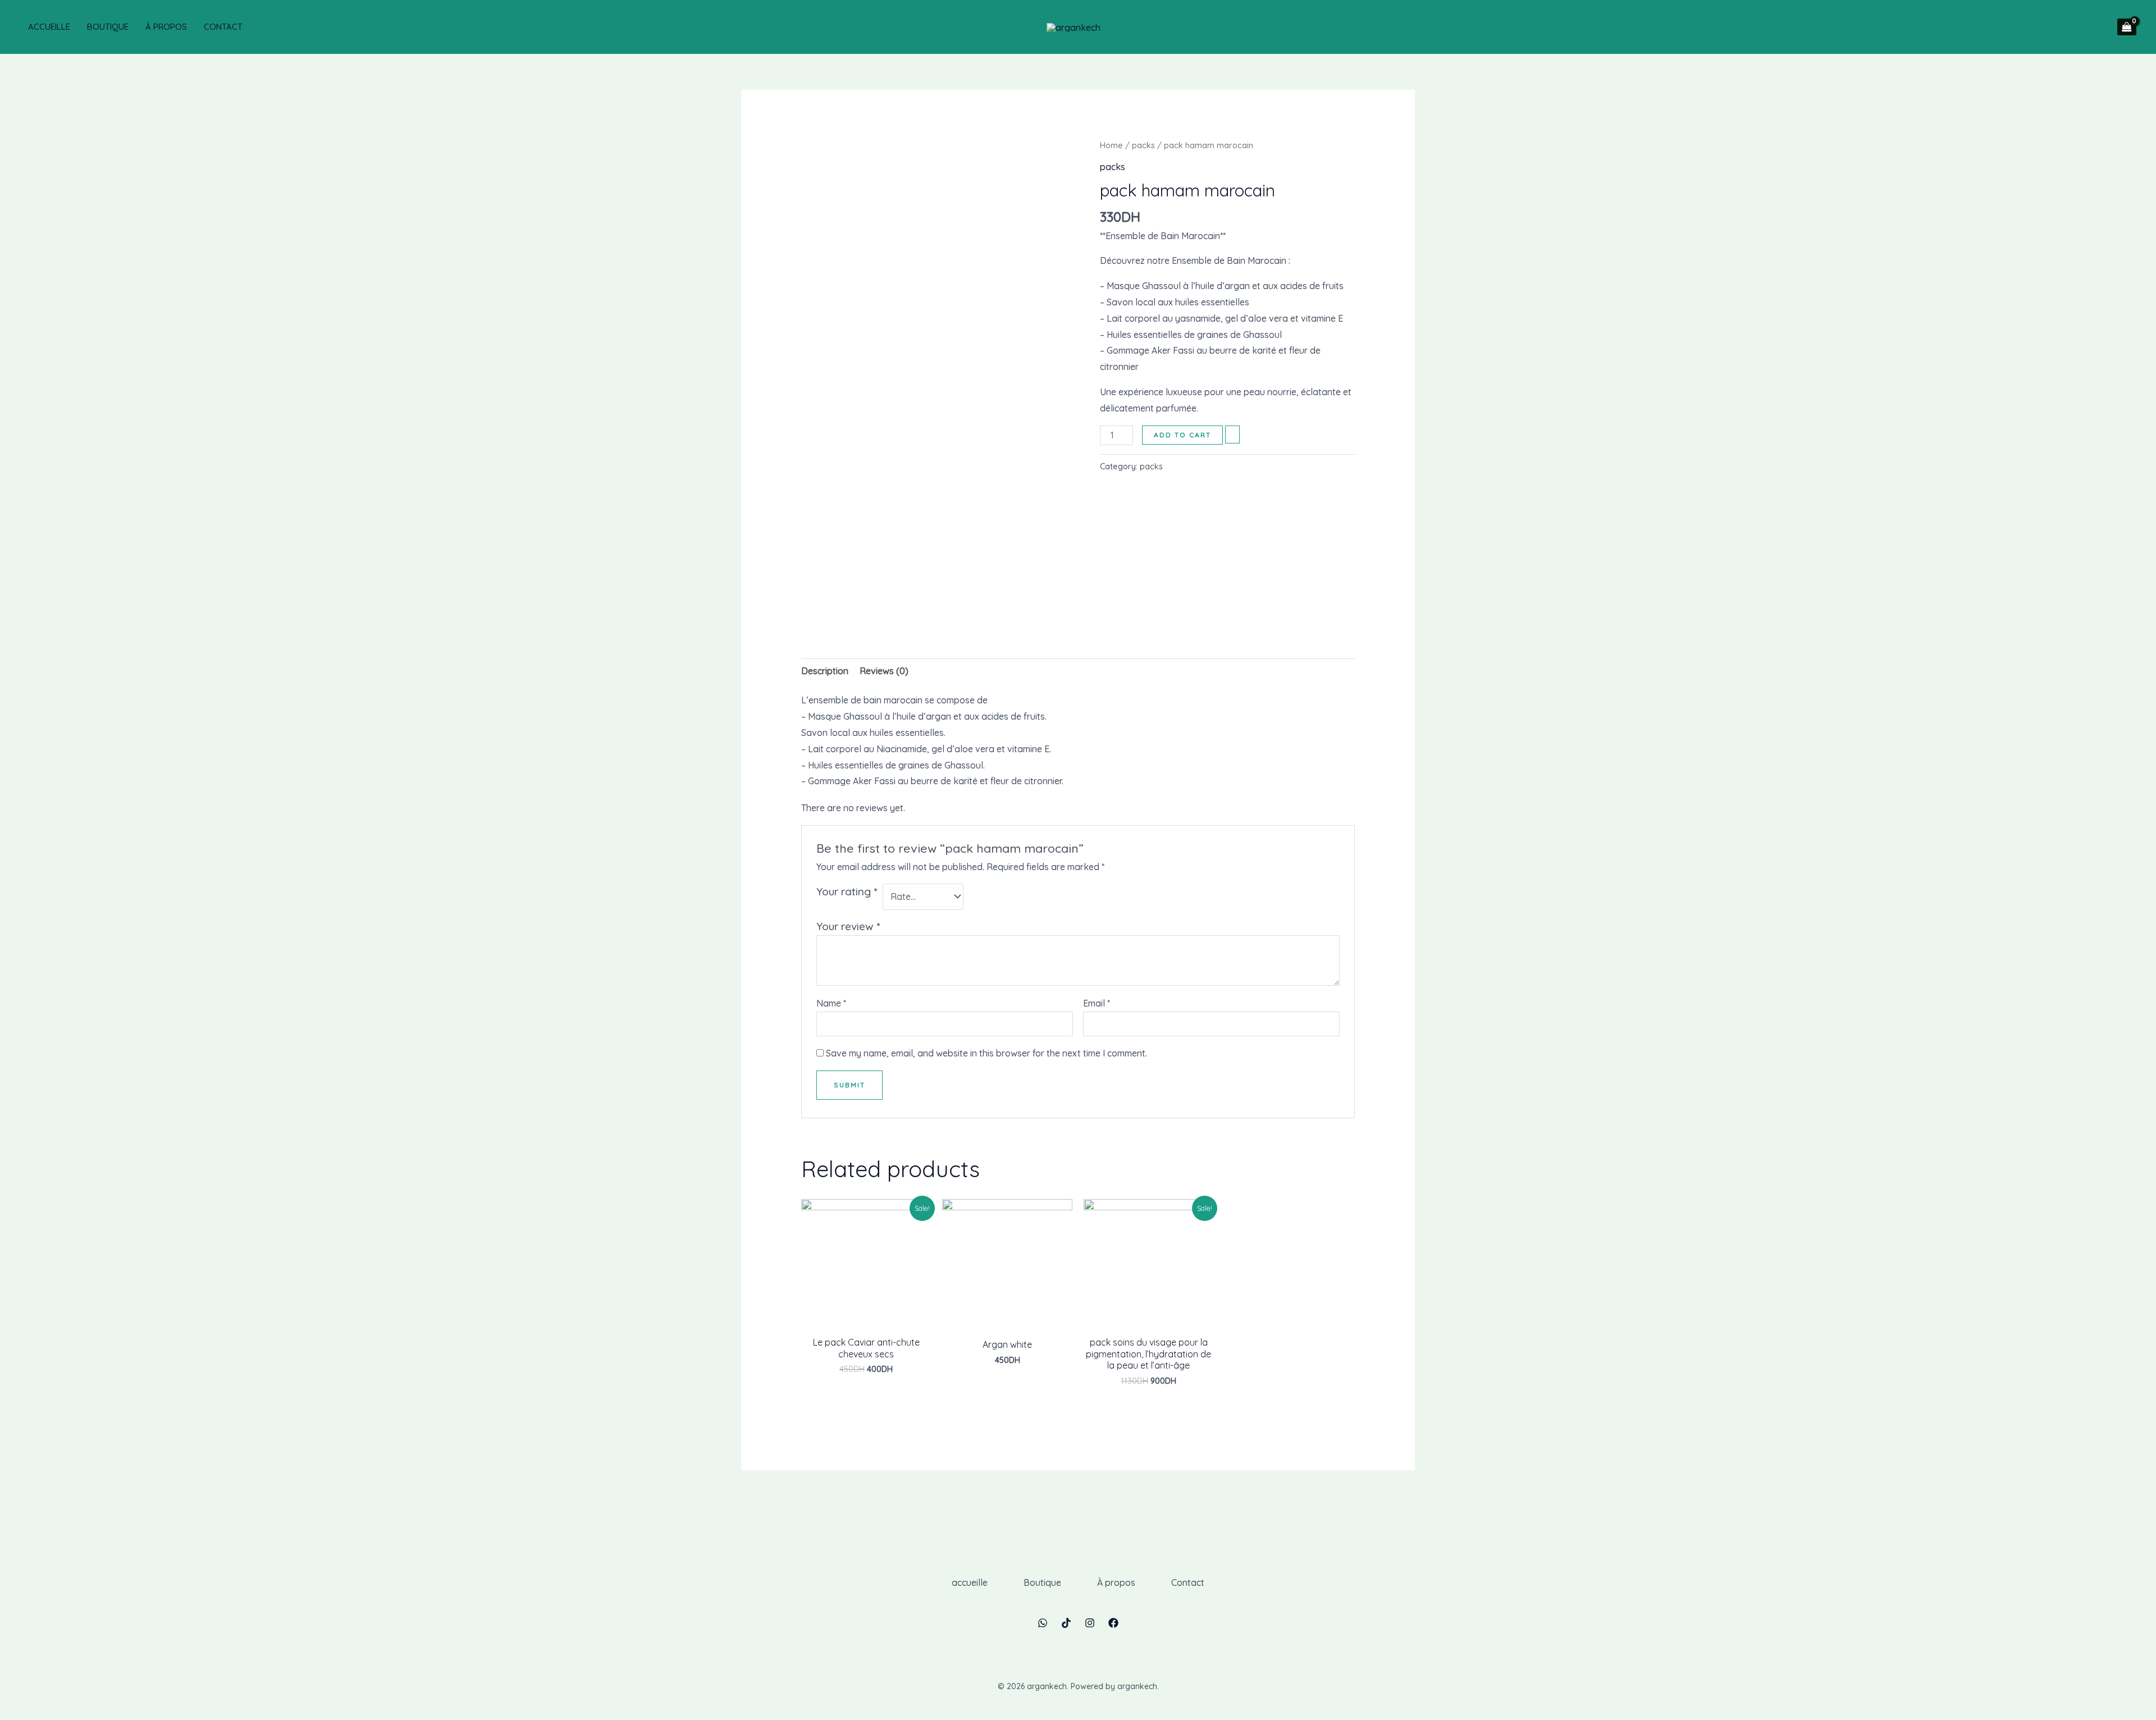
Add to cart (1182, 435)
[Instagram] (1090, 1623)
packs (1143, 145)
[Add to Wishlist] (1232, 434)
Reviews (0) (884, 671)
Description (825, 671)
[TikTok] (1066, 1623)
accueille (49, 27)
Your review (848, 926)
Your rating (847, 891)
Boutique (108, 27)
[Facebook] (1113, 1623)
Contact (223, 27)
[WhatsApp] (1043, 1623)
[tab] (825, 671)
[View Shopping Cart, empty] (2127, 27)
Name (831, 1003)
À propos (166, 27)
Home (1111, 145)
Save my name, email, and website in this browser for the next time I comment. (986, 1053)
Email (1097, 1003)
